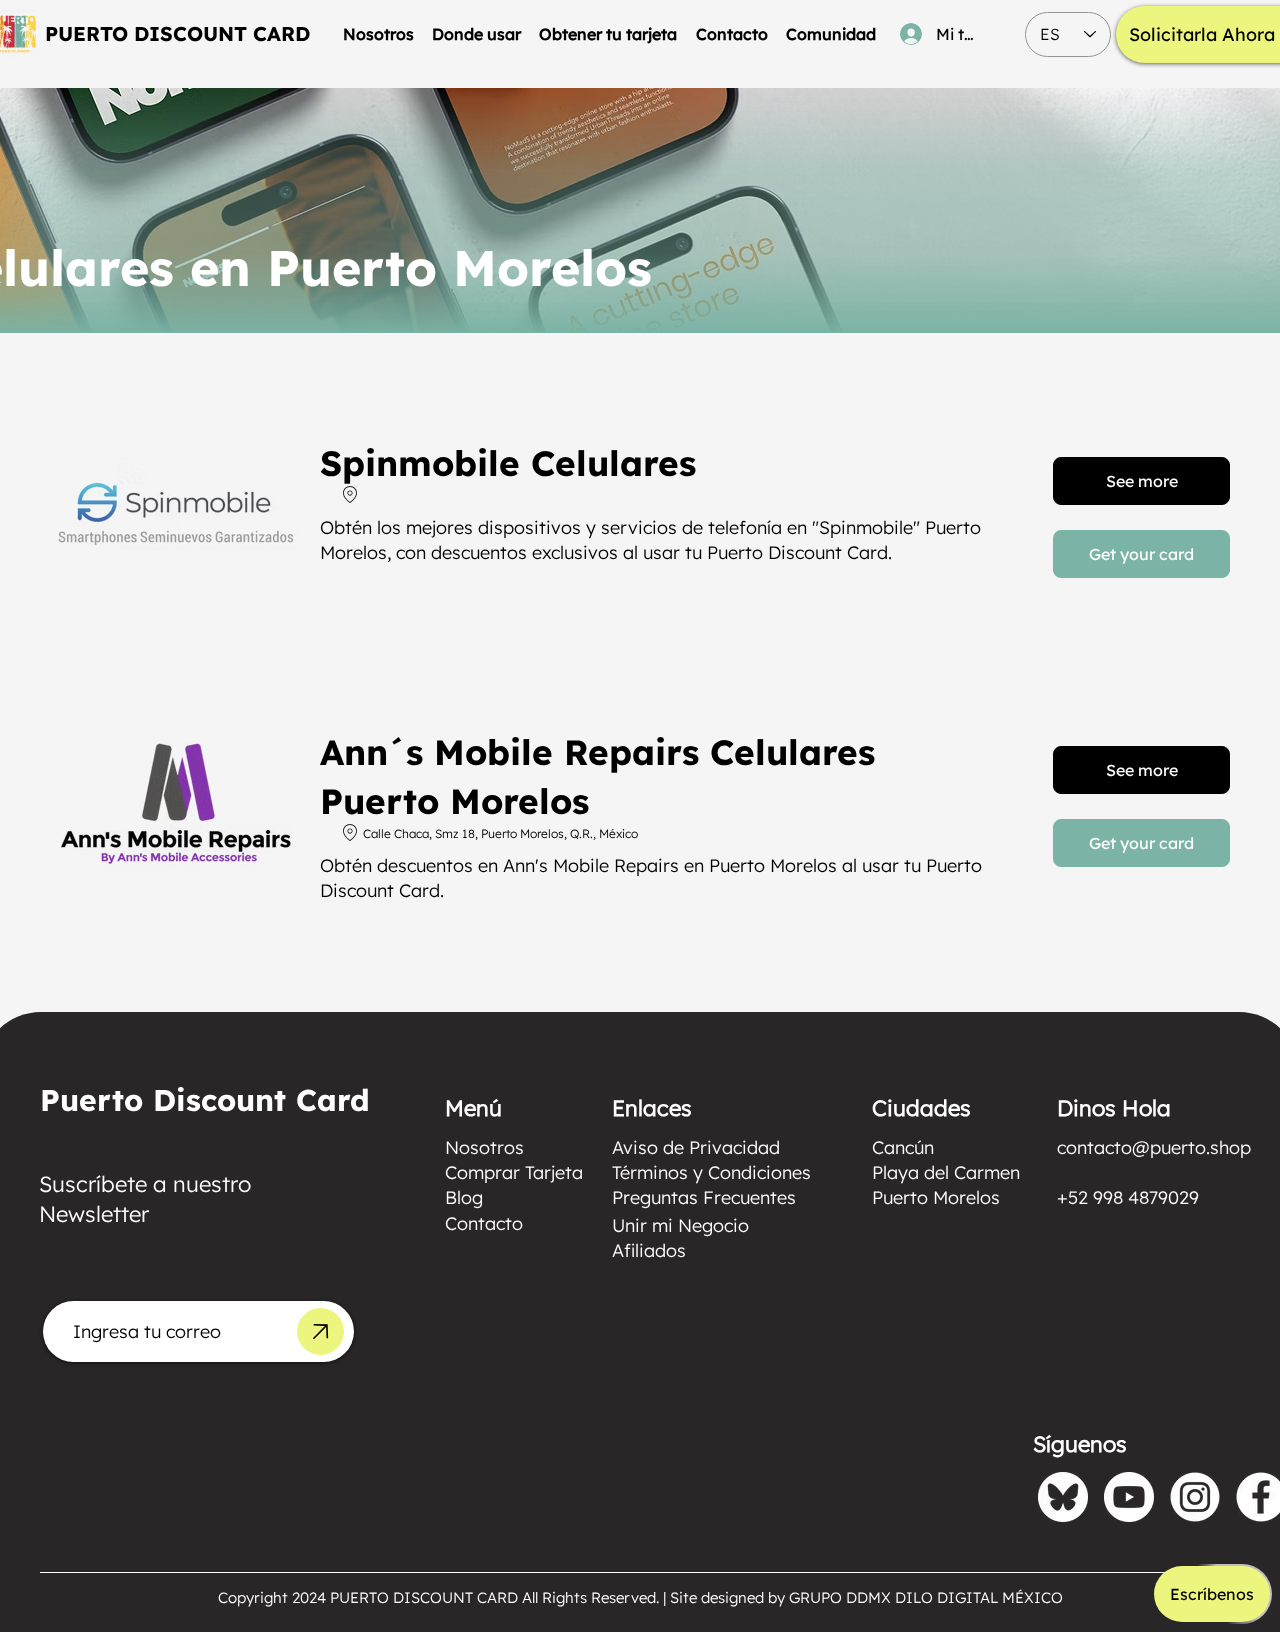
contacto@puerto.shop (1154, 1147)
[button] (476, 34)
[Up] (320, 1331)
